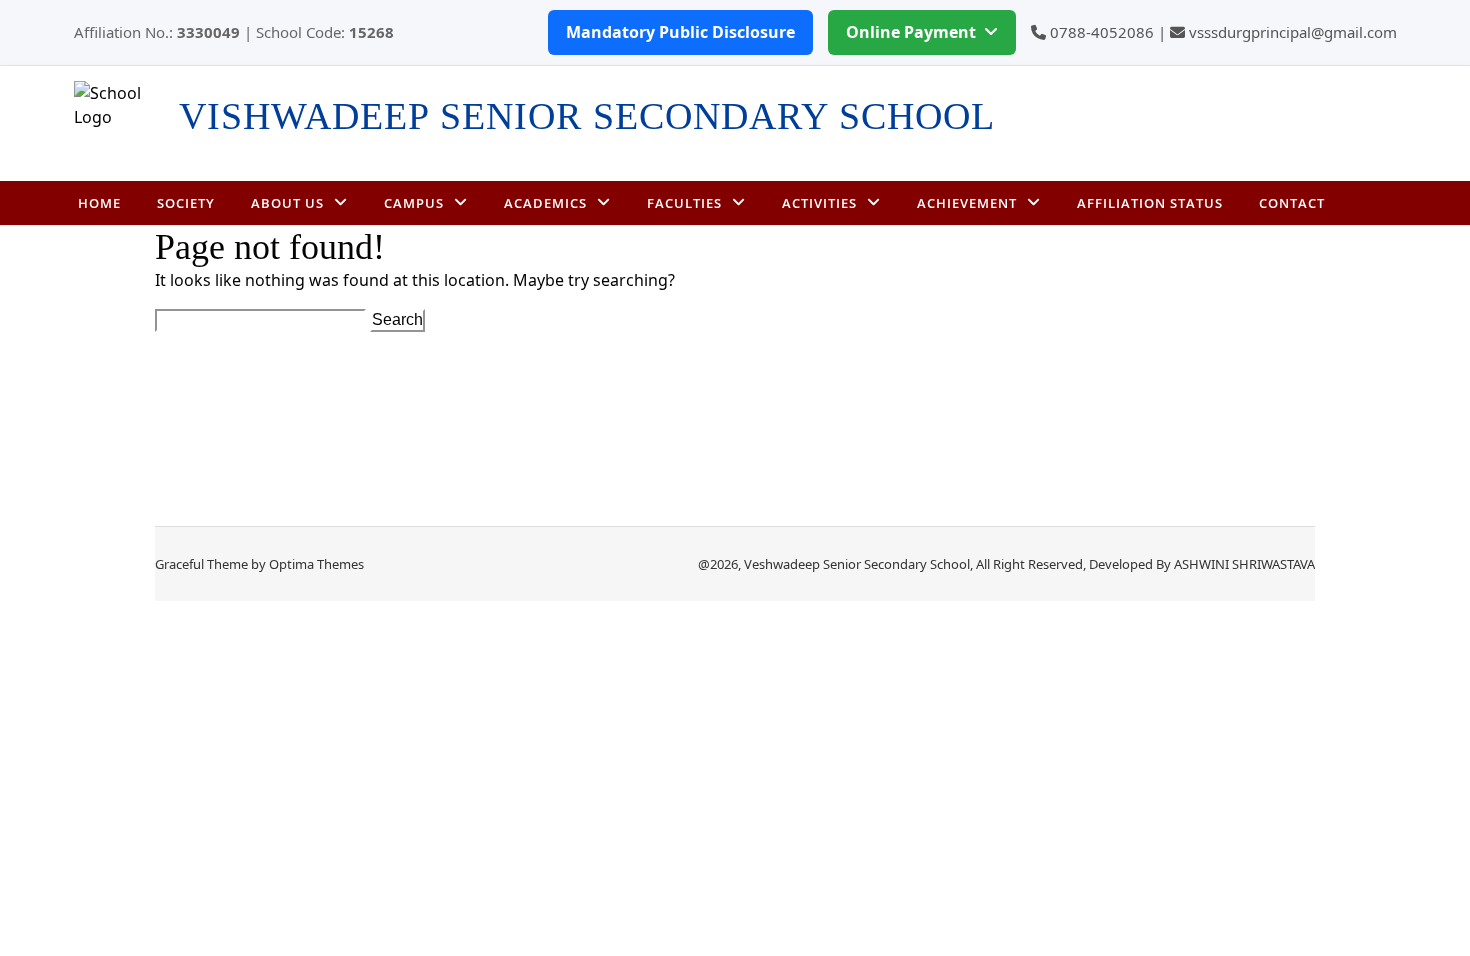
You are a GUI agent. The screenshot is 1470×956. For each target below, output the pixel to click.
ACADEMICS (545, 203)
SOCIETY (186, 203)
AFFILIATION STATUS (1150, 203)
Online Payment (911, 32)
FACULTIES (684, 203)
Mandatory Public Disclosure (680, 32)
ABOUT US (287, 203)
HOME (99, 203)
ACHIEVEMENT (967, 203)
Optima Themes (316, 564)
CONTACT (1292, 203)
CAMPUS (414, 203)
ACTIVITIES (819, 203)
